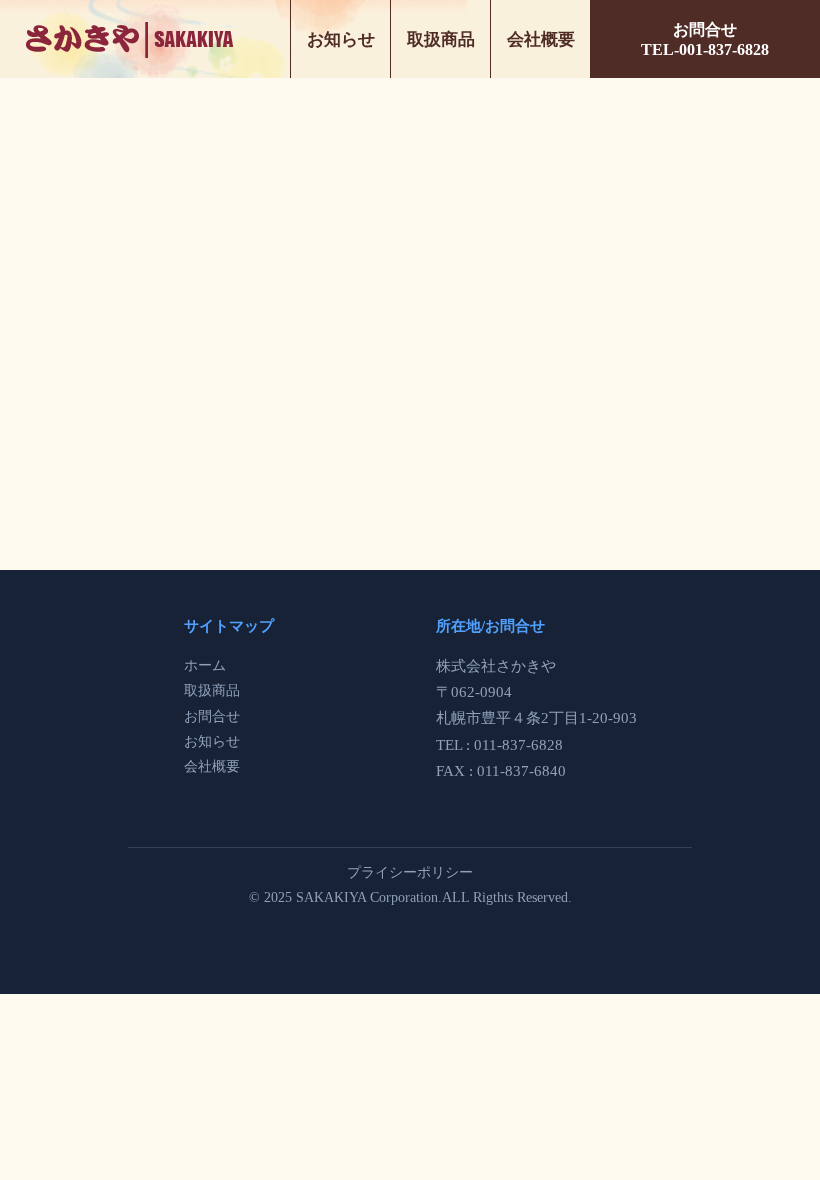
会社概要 (541, 39)
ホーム (205, 665)
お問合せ (212, 716)
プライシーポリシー (410, 872)
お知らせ (341, 39)
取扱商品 (441, 39)
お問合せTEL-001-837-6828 (705, 39)
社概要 (219, 766)
